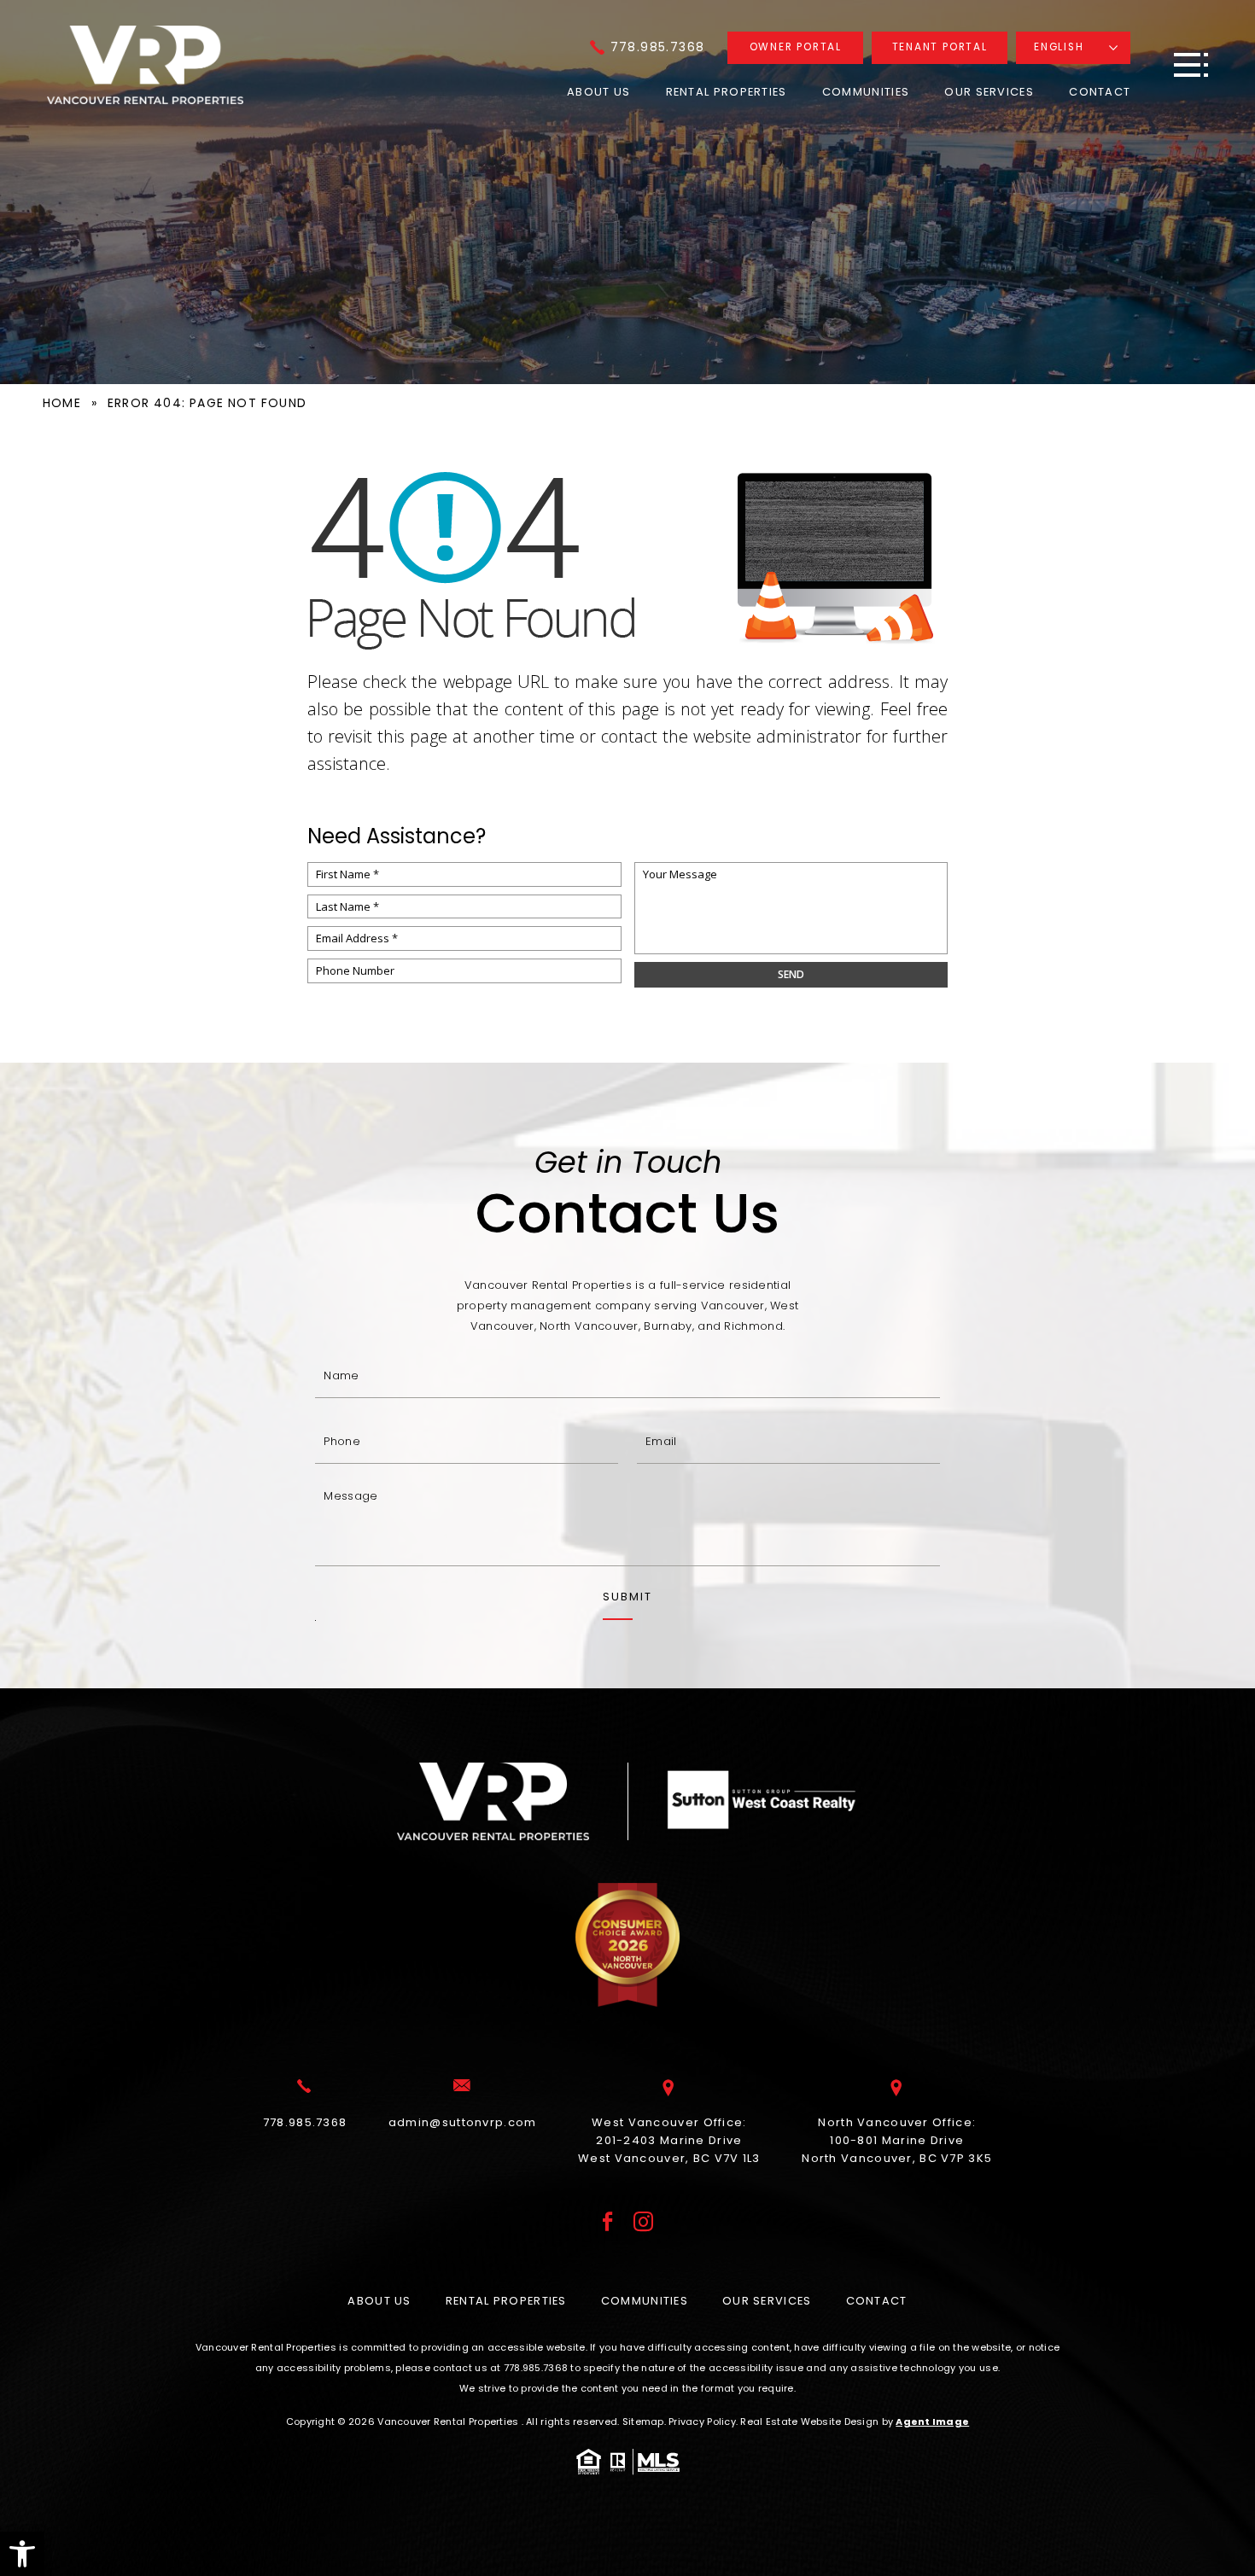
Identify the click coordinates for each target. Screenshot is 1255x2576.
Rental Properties (727, 92)
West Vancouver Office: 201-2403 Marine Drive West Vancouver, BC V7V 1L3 (669, 2140)
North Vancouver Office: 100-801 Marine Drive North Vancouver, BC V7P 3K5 (897, 2140)
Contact (1100, 92)
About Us (598, 92)
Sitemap (643, 2422)
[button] (22, 2554)
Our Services (989, 92)
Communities (866, 92)
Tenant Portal (940, 47)
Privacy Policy (702, 2422)
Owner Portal (796, 47)
